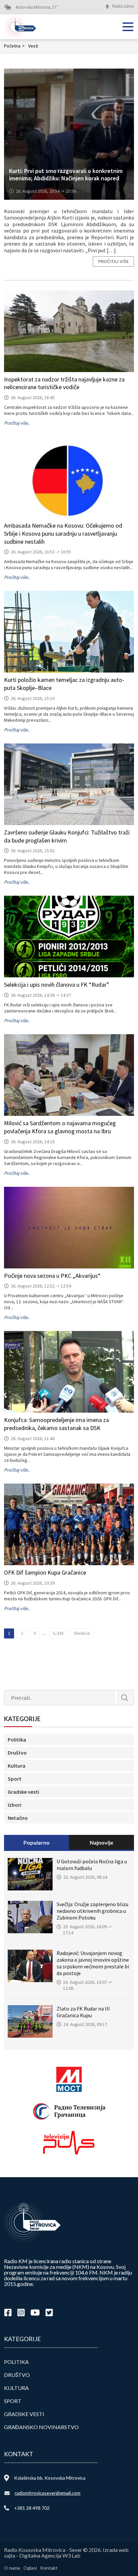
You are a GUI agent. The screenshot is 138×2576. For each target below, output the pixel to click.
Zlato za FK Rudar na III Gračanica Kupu (83, 2012)
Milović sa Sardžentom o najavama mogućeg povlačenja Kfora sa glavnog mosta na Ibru (60, 1127)
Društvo (17, 1753)
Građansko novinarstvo (41, 2427)
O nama (12, 2568)
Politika (17, 1740)
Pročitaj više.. (17, 423)
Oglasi (30, 2568)
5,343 (58, 1633)
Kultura (17, 1766)
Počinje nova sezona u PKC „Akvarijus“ (52, 1276)
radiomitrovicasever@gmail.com (48, 2493)
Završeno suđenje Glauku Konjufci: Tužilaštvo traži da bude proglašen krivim (67, 836)
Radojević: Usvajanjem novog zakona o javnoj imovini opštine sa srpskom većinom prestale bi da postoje (93, 1963)
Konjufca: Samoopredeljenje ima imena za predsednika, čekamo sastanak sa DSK (56, 1424)
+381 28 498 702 (32, 2508)
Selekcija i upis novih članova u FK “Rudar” (57, 985)
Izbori (15, 1805)
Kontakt (49, 2568)
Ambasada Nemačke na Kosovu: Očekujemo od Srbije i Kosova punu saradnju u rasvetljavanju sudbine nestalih (63, 534)
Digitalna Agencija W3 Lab (50, 2555)
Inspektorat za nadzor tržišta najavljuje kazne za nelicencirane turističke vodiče (64, 383)
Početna (14, 46)
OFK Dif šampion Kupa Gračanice (45, 1572)
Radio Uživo (123, 6)
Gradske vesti (23, 1792)
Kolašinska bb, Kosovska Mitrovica (50, 2478)
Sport (15, 1779)
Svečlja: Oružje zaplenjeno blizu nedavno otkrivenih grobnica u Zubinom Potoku (92, 1911)
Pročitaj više (113, 261)
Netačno (18, 1818)
